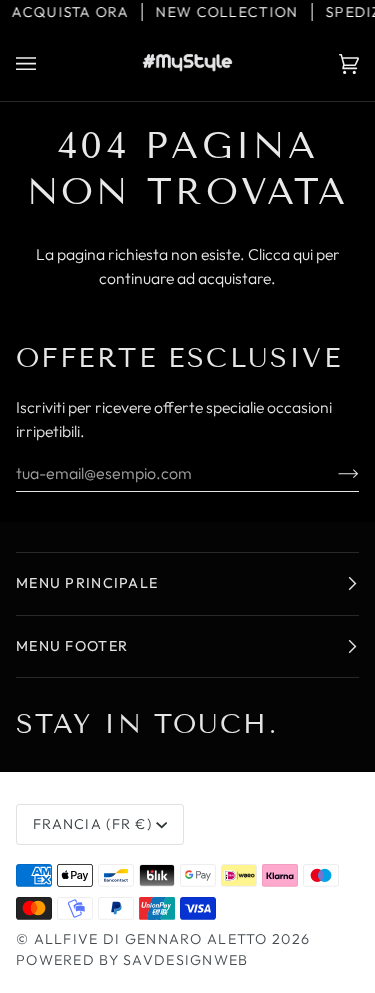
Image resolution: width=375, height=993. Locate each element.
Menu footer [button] (72, 646)
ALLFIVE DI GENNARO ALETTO (151, 939)
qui (303, 254)
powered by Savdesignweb (132, 960)
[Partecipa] (332, 473)
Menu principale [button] (87, 583)
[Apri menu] (46, 63)
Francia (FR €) (92, 824)
